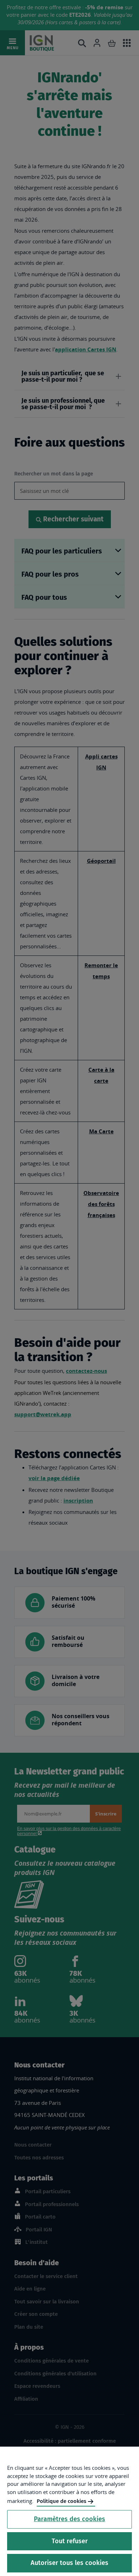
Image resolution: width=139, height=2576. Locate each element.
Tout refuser (70, 2541)
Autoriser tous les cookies (69, 2563)
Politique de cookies (61, 2501)
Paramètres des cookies (69, 2519)
